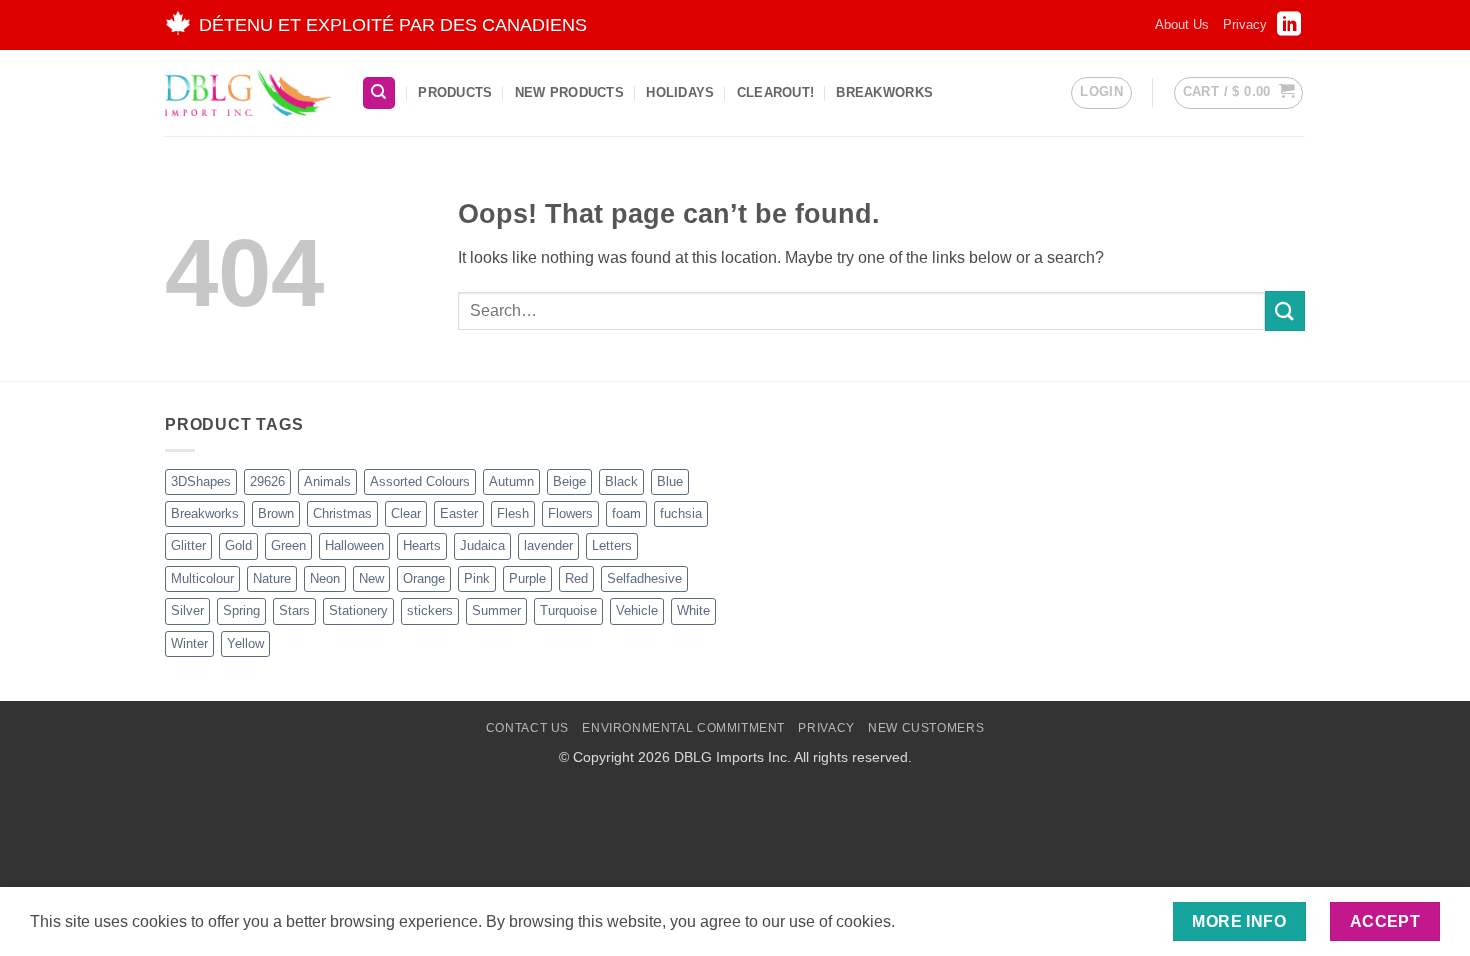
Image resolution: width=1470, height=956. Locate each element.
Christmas (342, 513)
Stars (294, 610)
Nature (272, 578)
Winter (189, 643)
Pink (477, 578)
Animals (327, 481)
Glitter (188, 545)
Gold (238, 545)
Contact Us (527, 728)
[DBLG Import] (248, 92)
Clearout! (775, 92)
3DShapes (201, 481)
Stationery (358, 610)
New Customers (926, 728)
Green (288, 545)
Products (455, 92)
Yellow (245, 643)
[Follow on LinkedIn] (1289, 30)
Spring (241, 610)
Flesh (513, 513)
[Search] (379, 93)
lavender (548, 545)
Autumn (511, 481)
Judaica (482, 545)
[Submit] (1285, 310)
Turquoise (568, 610)
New (371, 578)
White (693, 610)
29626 (267, 481)
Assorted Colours (420, 481)
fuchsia (681, 513)
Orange (424, 578)
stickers (430, 610)
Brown (276, 513)
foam (626, 513)
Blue (670, 481)
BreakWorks (884, 92)
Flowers (570, 513)
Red (576, 578)
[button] (1101, 93)
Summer (496, 610)
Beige (569, 481)
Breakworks (205, 513)
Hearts (422, 545)
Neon (325, 578)
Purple (527, 578)
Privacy (1245, 24)
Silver (187, 610)
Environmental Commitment (683, 728)
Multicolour (202, 578)
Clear (406, 513)
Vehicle (637, 610)
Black (621, 481)
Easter (459, 513)
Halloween (354, 545)
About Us (1182, 24)
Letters (612, 545)
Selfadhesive (644, 578)
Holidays (680, 92)
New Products (569, 92)
